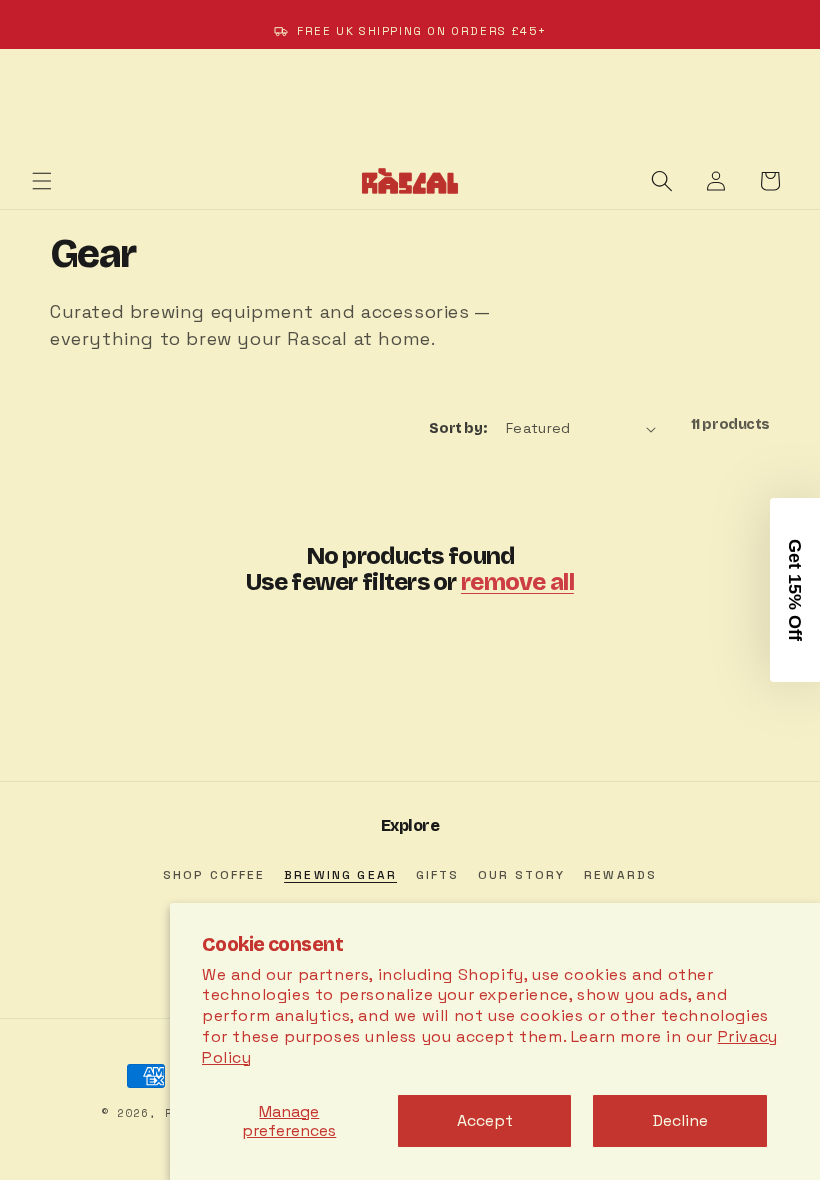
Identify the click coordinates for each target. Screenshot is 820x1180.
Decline (680, 1120)
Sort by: (457, 428)
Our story (521, 875)
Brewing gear (340, 875)
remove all (517, 582)
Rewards (620, 875)
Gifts (438, 875)
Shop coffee (214, 875)
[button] (42, 181)
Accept (485, 1120)
